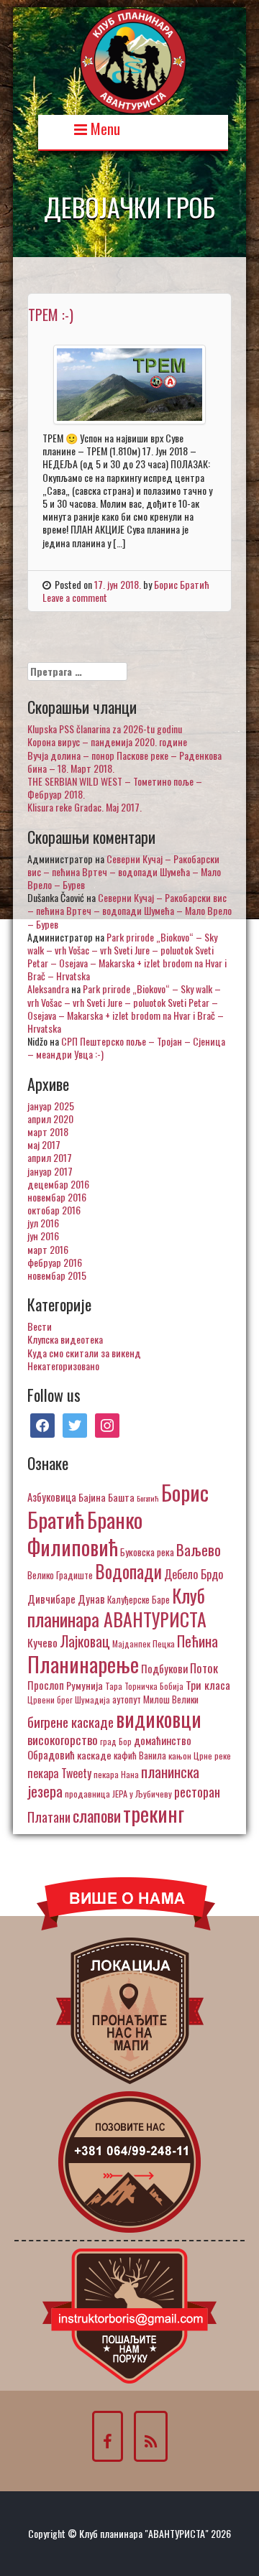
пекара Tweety (59, 1773)
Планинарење (83, 1664)
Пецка (164, 1643)
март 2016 (48, 1249)
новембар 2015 (57, 1275)
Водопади (128, 1571)
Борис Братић (182, 584)
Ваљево (199, 1549)
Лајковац (85, 1641)
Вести (40, 1326)
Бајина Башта (106, 1497)
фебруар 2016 (55, 1262)
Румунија (85, 1685)
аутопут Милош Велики (155, 1699)
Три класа (208, 1684)
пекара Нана (116, 1774)
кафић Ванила (140, 1755)
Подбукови (164, 1668)
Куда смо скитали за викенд (84, 1353)
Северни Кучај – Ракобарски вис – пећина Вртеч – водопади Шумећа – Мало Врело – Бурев (124, 871)
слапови (97, 1815)
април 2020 (50, 1119)
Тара (114, 1686)
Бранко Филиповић (85, 1533)
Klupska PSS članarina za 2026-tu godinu (105, 729)
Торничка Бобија (154, 1686)
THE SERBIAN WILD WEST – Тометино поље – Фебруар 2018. (115, 787)
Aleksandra (48, 989)
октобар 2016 (54, 1210)
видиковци (159, 1719)
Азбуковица (52, 1497)
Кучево (42, 1642)
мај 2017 (44, 1144)
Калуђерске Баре (138, 1599)
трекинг (154, 1813)
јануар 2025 (51, 1106)
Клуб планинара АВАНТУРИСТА (117, 1607)
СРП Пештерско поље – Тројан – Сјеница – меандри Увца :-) (126, 1047)
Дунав (91, 1599)
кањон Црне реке (200, 1756)
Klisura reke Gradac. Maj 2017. (85, 807)
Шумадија (92, 1699)
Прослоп (46, 1685)
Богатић (148, 1498)
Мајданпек (131, 1643)
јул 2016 (43, 1223)
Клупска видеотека (65, 1339)
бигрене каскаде (71, 1722)
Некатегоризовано (63, 1366)
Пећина (197, 1641)
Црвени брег (50, 1699)
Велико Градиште (60, 1575)
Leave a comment (75, 597)
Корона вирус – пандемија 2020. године (107, 741)
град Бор (116, 1741)
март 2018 (48, 1131)
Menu (104, 127)
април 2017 (50, 1157)
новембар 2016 (57, 1197)
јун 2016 (43, 1236)
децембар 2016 (58, 1184)
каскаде (94, 1755)
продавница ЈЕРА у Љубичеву (118, 1794)
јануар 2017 (50, 1171)
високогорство (63, 1739)
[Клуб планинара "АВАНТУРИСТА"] (133, 59)
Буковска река (147, 1552)
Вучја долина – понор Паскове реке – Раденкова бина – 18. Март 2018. (124, 762)
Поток (204, 1668)
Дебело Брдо (194, 1574)
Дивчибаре (51, 1599)
